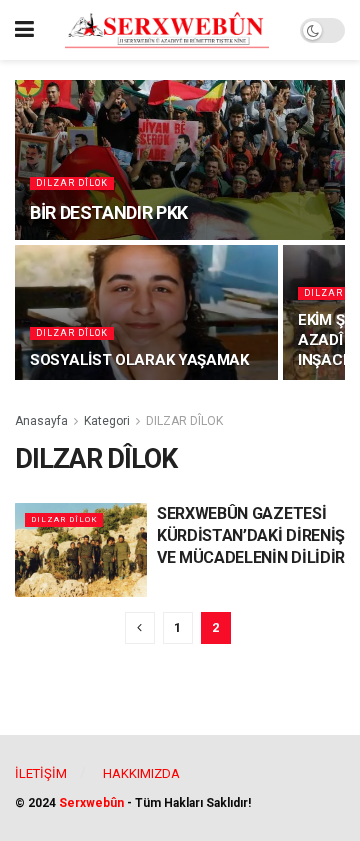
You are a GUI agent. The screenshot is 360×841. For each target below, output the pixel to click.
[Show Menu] (24, 30)
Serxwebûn (91, 803)
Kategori (107, 421)
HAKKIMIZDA (141, 773)
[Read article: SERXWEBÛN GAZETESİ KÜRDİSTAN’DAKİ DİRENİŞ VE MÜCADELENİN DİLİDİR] (81, 550)
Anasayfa (41, 421)
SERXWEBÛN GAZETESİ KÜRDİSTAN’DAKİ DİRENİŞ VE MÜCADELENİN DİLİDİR (251, 536)
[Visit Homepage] (167, 30)
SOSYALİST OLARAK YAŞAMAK (139, 360)
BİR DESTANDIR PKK (109, 212)
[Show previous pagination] (140, 628)
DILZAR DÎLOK (72, 183)
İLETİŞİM (41, 773)
